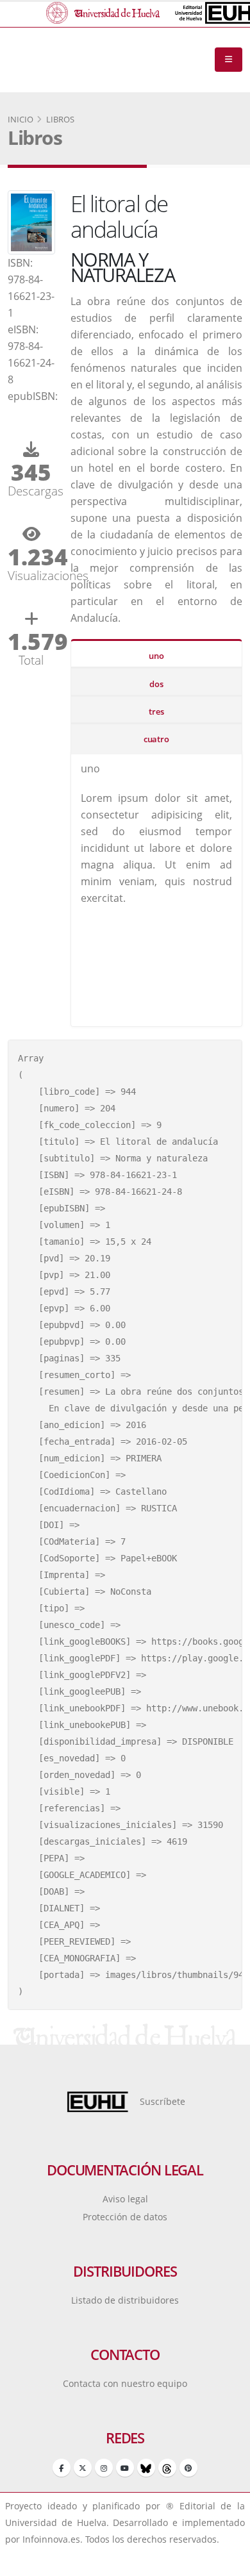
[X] (83, 2468)
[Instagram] (104, 2468)
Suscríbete (162, 2101)
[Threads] (167, 2468)
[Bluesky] (146, 2468)
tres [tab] (156, 711)
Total (31, 660)
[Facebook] (62, 2468)
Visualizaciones (31, 575)
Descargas (31, 491)
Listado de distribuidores (125, 2300)
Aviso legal (125, 2199)
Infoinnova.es (51, 2539)
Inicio (21, 119)
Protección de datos (125, 2217)
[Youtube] (125, 2468)
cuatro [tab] (156, 739)
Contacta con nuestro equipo (125, 2383)
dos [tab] (156, 684)
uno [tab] (156, 656)
